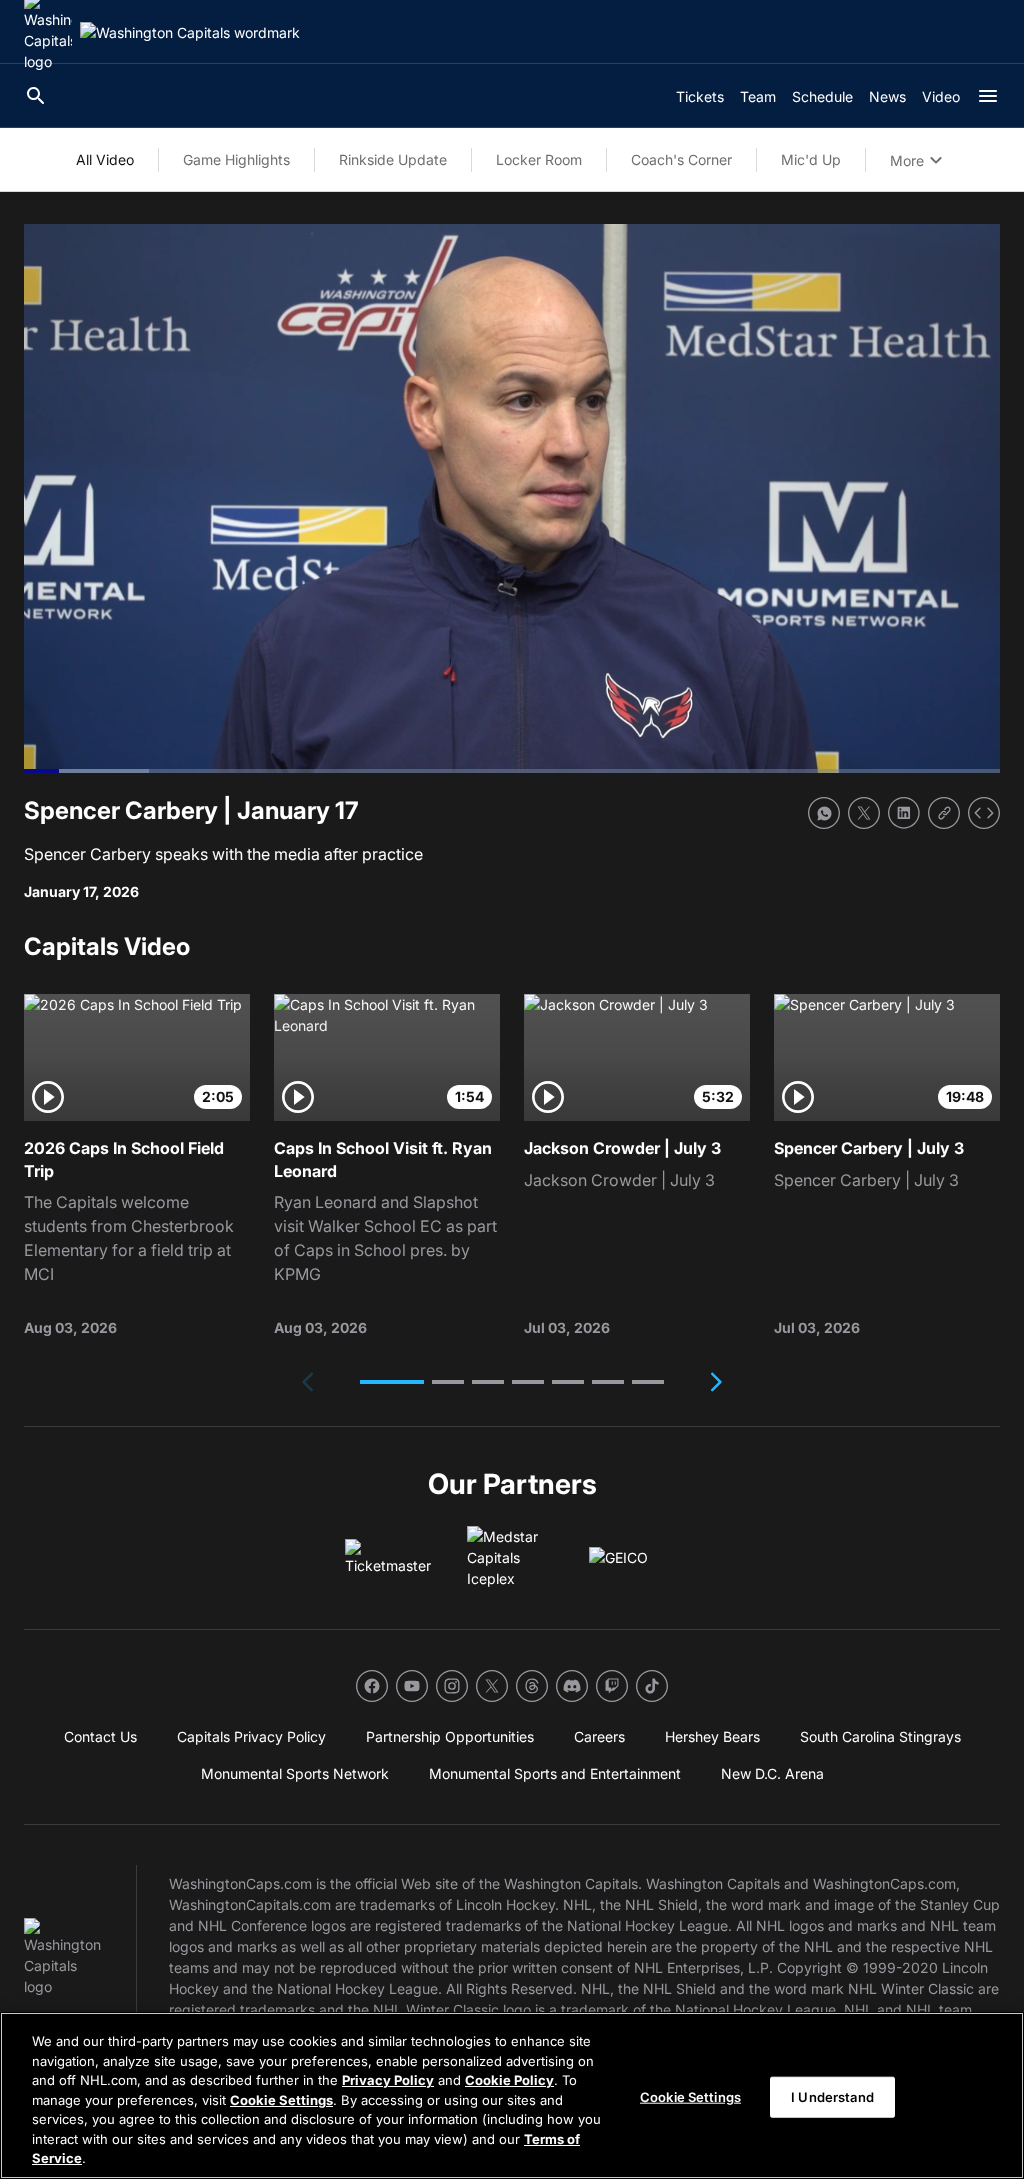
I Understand (832, 2096)
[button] (392, 1382)
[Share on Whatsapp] (824, 813)
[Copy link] (944, 813)
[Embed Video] (984, 813)
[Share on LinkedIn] (904, 813)
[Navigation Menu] (988, 96)
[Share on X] (864, 813)
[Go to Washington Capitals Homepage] (190, 32)
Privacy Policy (388, 2080)
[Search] (36, 96)
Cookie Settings (281, 2100)
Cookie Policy (509, 2080)
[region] (512, 2095)
